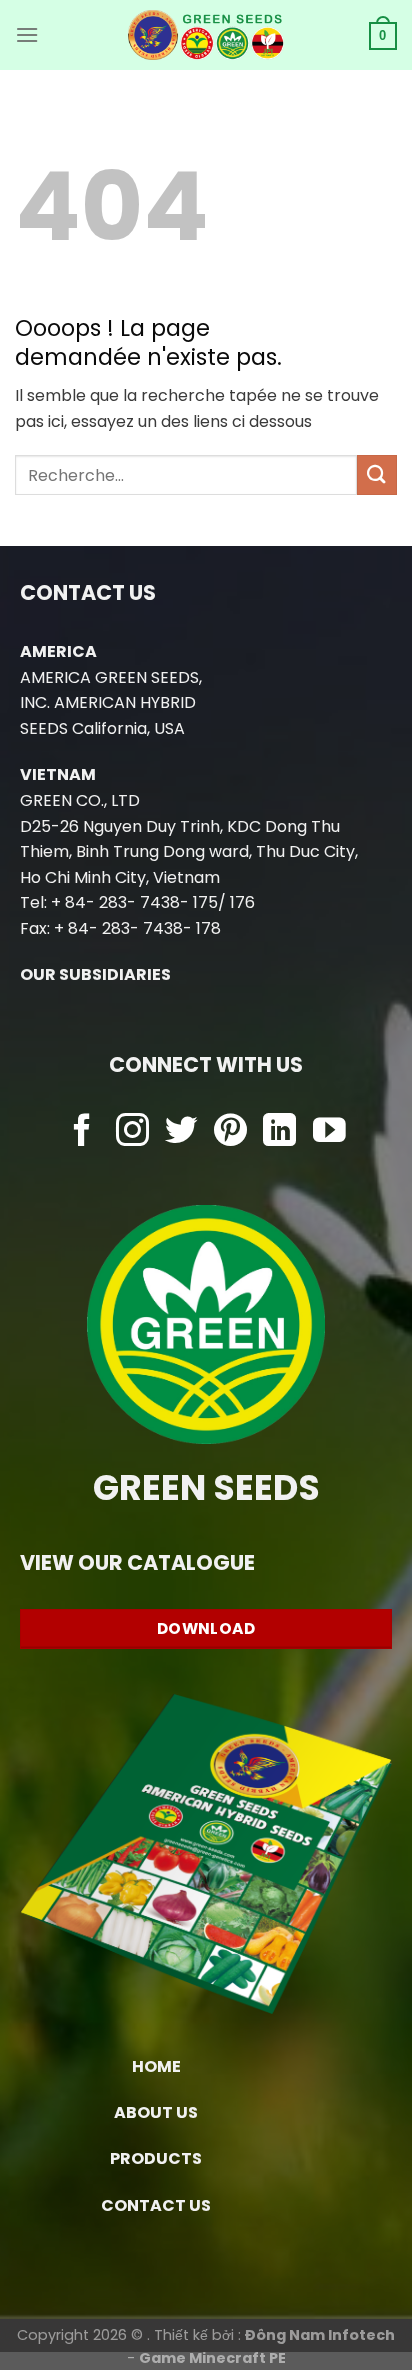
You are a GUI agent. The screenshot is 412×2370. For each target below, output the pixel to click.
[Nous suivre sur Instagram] (132, 1132)
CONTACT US (156, 2205)
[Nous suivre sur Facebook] (82, 1132)
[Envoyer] (377, 474)
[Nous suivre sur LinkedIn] (279, 1132)
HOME (156, 2066)
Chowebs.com (206, 1171)
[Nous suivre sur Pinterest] (230, 1132)
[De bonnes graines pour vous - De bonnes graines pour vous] (206, 35)
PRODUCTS (156, 2158)
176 (242, 902)
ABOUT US (156, 2112)
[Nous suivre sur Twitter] (181, 1132)
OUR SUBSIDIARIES (95, 974)
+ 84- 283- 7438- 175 (134, 902)
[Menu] (27, 34)
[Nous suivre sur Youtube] (329, 1132)
